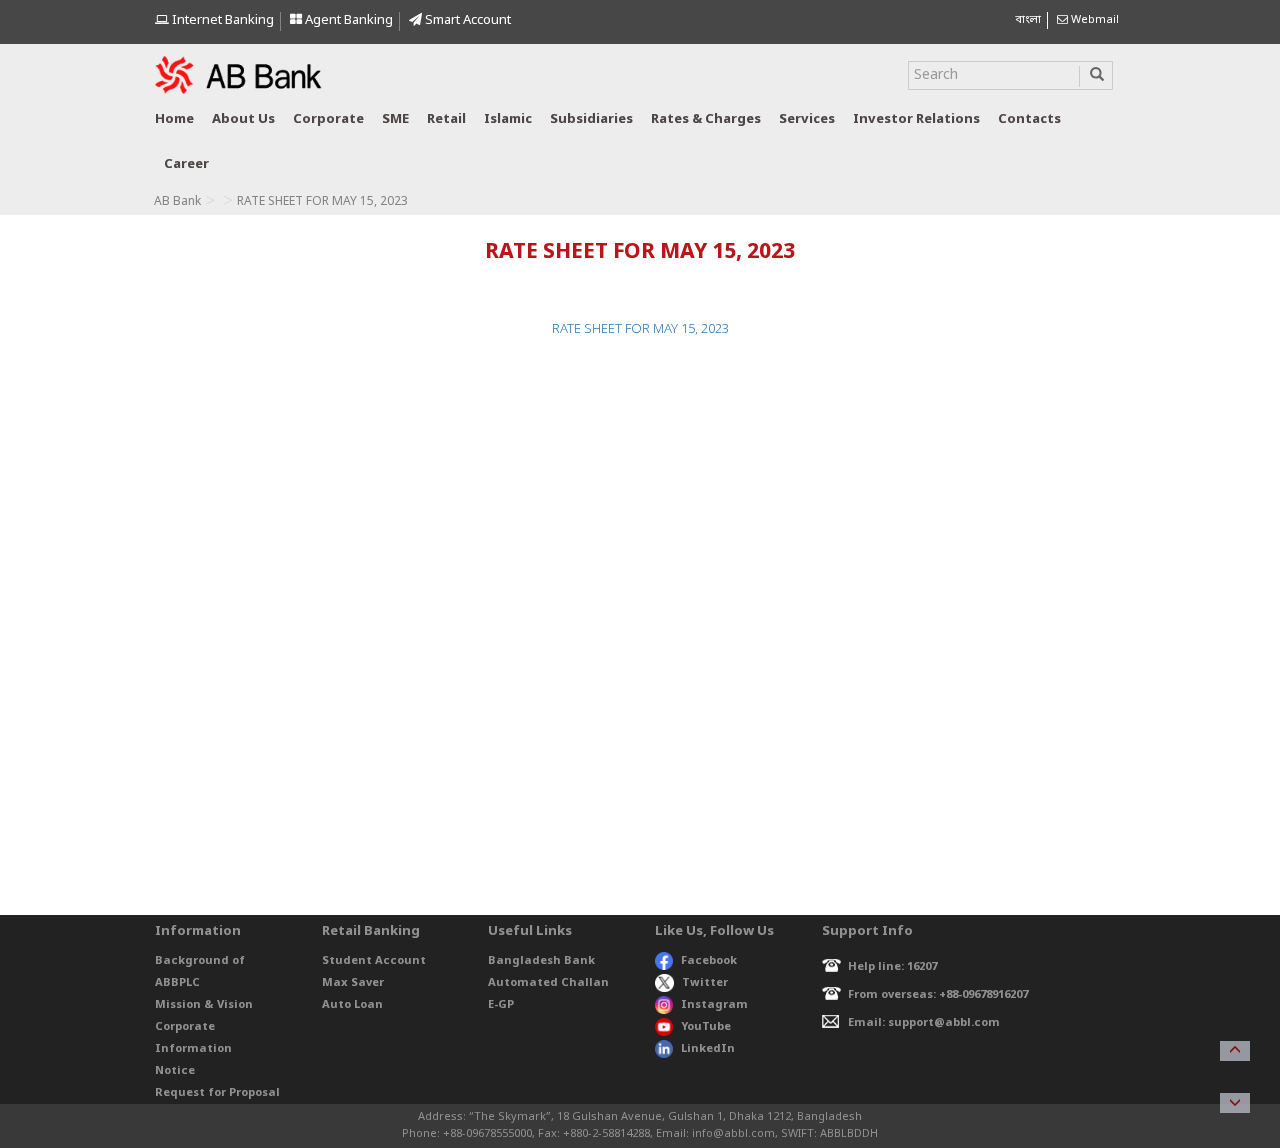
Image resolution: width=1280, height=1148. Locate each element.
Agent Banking (347, 20)
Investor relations (916, 119)
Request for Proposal (217, 1093)
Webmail (1093, 20)
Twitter (705, 983)
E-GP (501, 1005)
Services (807, 119)
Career (186, 164)
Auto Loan (352, 1005)
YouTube (706, 1027)
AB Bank (177, 202)
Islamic (508, 119)
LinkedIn (708, 1049)
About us (243, 119)
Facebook (709, 961)
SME (395, 119)
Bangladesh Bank (541, 961)
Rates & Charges (706, 119)
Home (174, 119)
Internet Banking (221, 20)
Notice (175, 1071)
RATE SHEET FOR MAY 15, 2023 (640, 329)
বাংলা (1028, 20)
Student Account (374, 961)
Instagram (714, 1005)
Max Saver (353, 983)
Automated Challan (548, 983)
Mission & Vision (204, 1005)
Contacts (1029, 119)
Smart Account (466, 20)
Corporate (328, 119)
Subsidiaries (591, 119)
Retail (446, 119)
